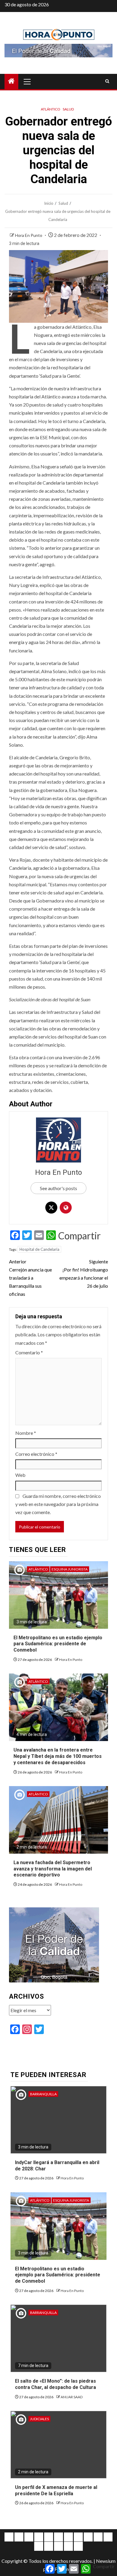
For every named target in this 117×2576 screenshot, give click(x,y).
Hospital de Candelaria (39, 1249)
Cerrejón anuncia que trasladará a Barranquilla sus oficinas (30, 1278)
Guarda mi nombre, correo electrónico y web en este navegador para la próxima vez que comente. (58, 1504)
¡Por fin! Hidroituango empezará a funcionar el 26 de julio (84, 1274)
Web (20, 1475)
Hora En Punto (29, 235)
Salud (68, 109)
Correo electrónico (36, 1454)
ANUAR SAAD (72, 2397)
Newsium (106, 2561)
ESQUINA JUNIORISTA (70, 1569)
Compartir (79, 1236)
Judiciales (39, 2419)
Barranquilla (43, 2094)
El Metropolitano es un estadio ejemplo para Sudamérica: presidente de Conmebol (58, 1644)
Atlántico (51, 109)
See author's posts (58, 1188)
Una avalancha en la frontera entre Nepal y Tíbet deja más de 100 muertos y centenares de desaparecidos (58, 1756)
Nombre (26, 1433)
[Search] (107, 81)
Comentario (29, 1352)
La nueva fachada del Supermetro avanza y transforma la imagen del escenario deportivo (53, 1869)
